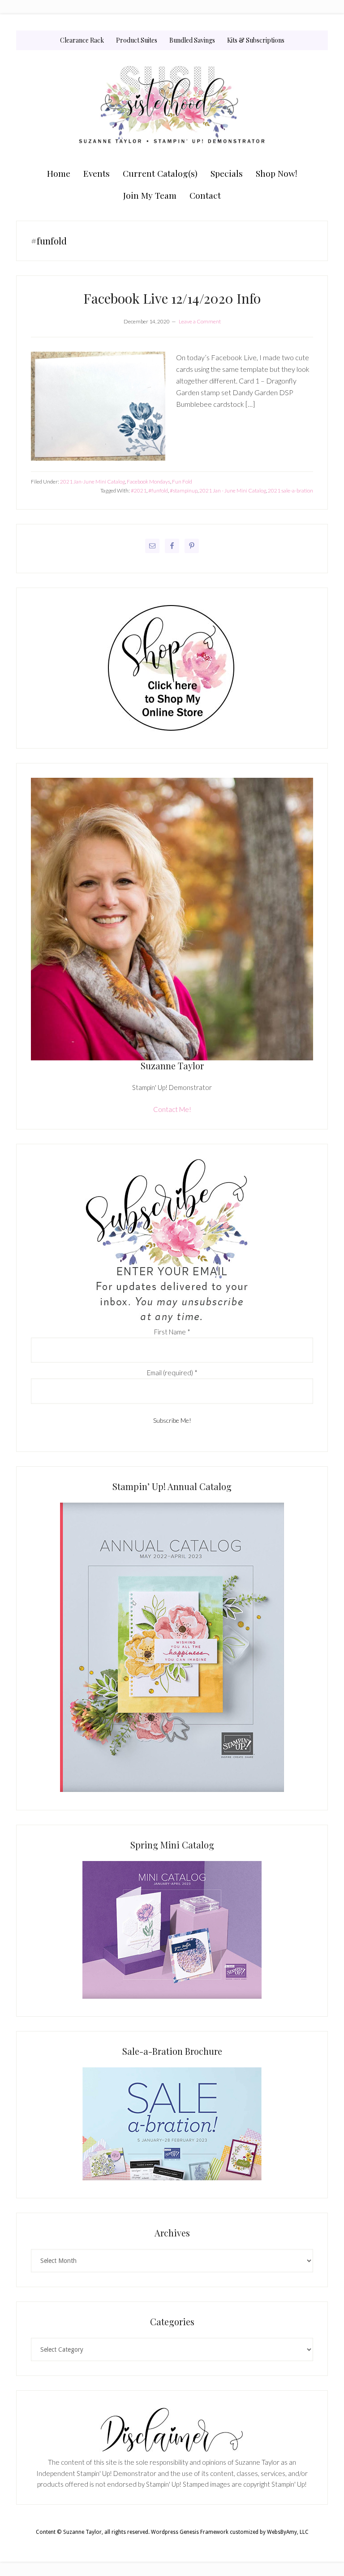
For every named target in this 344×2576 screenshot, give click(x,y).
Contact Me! (172, 1109)
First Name (172, 1332)
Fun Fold (182, 482)
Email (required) (172, 1373)
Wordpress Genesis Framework (190, 2532)
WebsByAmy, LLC (288, 2532)
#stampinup (184, 490)
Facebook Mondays (148, 482)
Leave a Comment (200, 321)
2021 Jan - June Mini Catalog (233, 490)
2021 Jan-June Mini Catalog (92, 482)
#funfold (158, 490)
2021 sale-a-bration (290, 490)
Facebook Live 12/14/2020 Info (172, 298)
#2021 (139, 490)
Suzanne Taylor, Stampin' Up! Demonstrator (172, 106)
